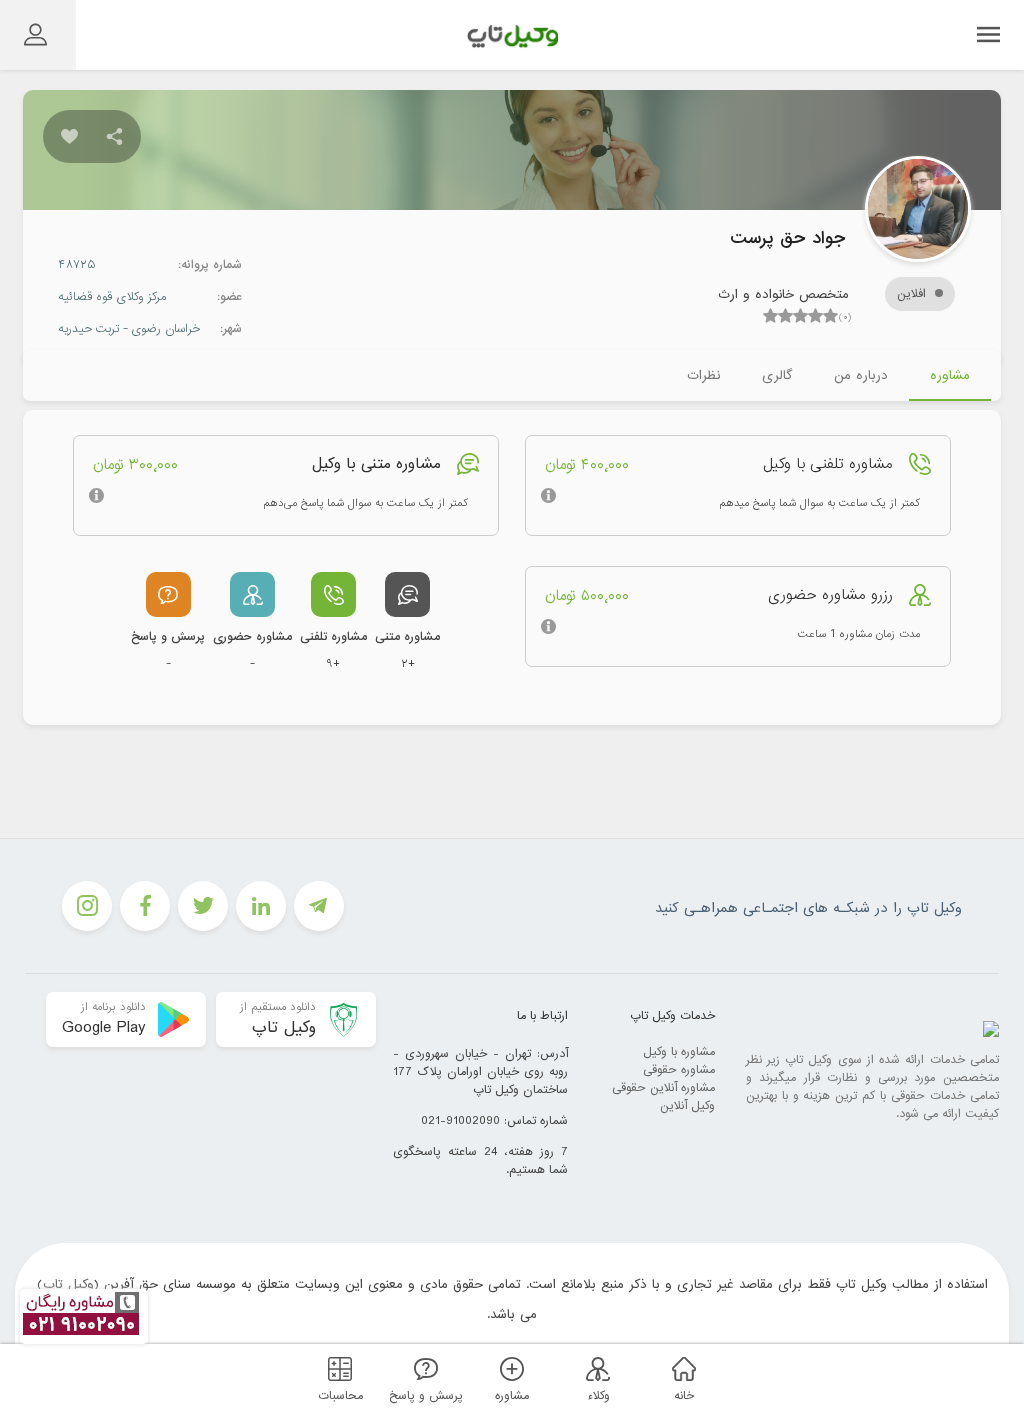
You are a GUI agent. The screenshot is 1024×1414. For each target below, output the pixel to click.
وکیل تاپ (68, 1284)
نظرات (703, 375)
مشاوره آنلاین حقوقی (663, 1088)
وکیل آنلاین (687, 1106)
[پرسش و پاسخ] (423, 1368)
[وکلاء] (595, 1368)
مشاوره (950, 375)
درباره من (861, 375)
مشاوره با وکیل (679, 1052)
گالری (777, 375)
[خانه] (681, 1368)
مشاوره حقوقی (679, 1070)
